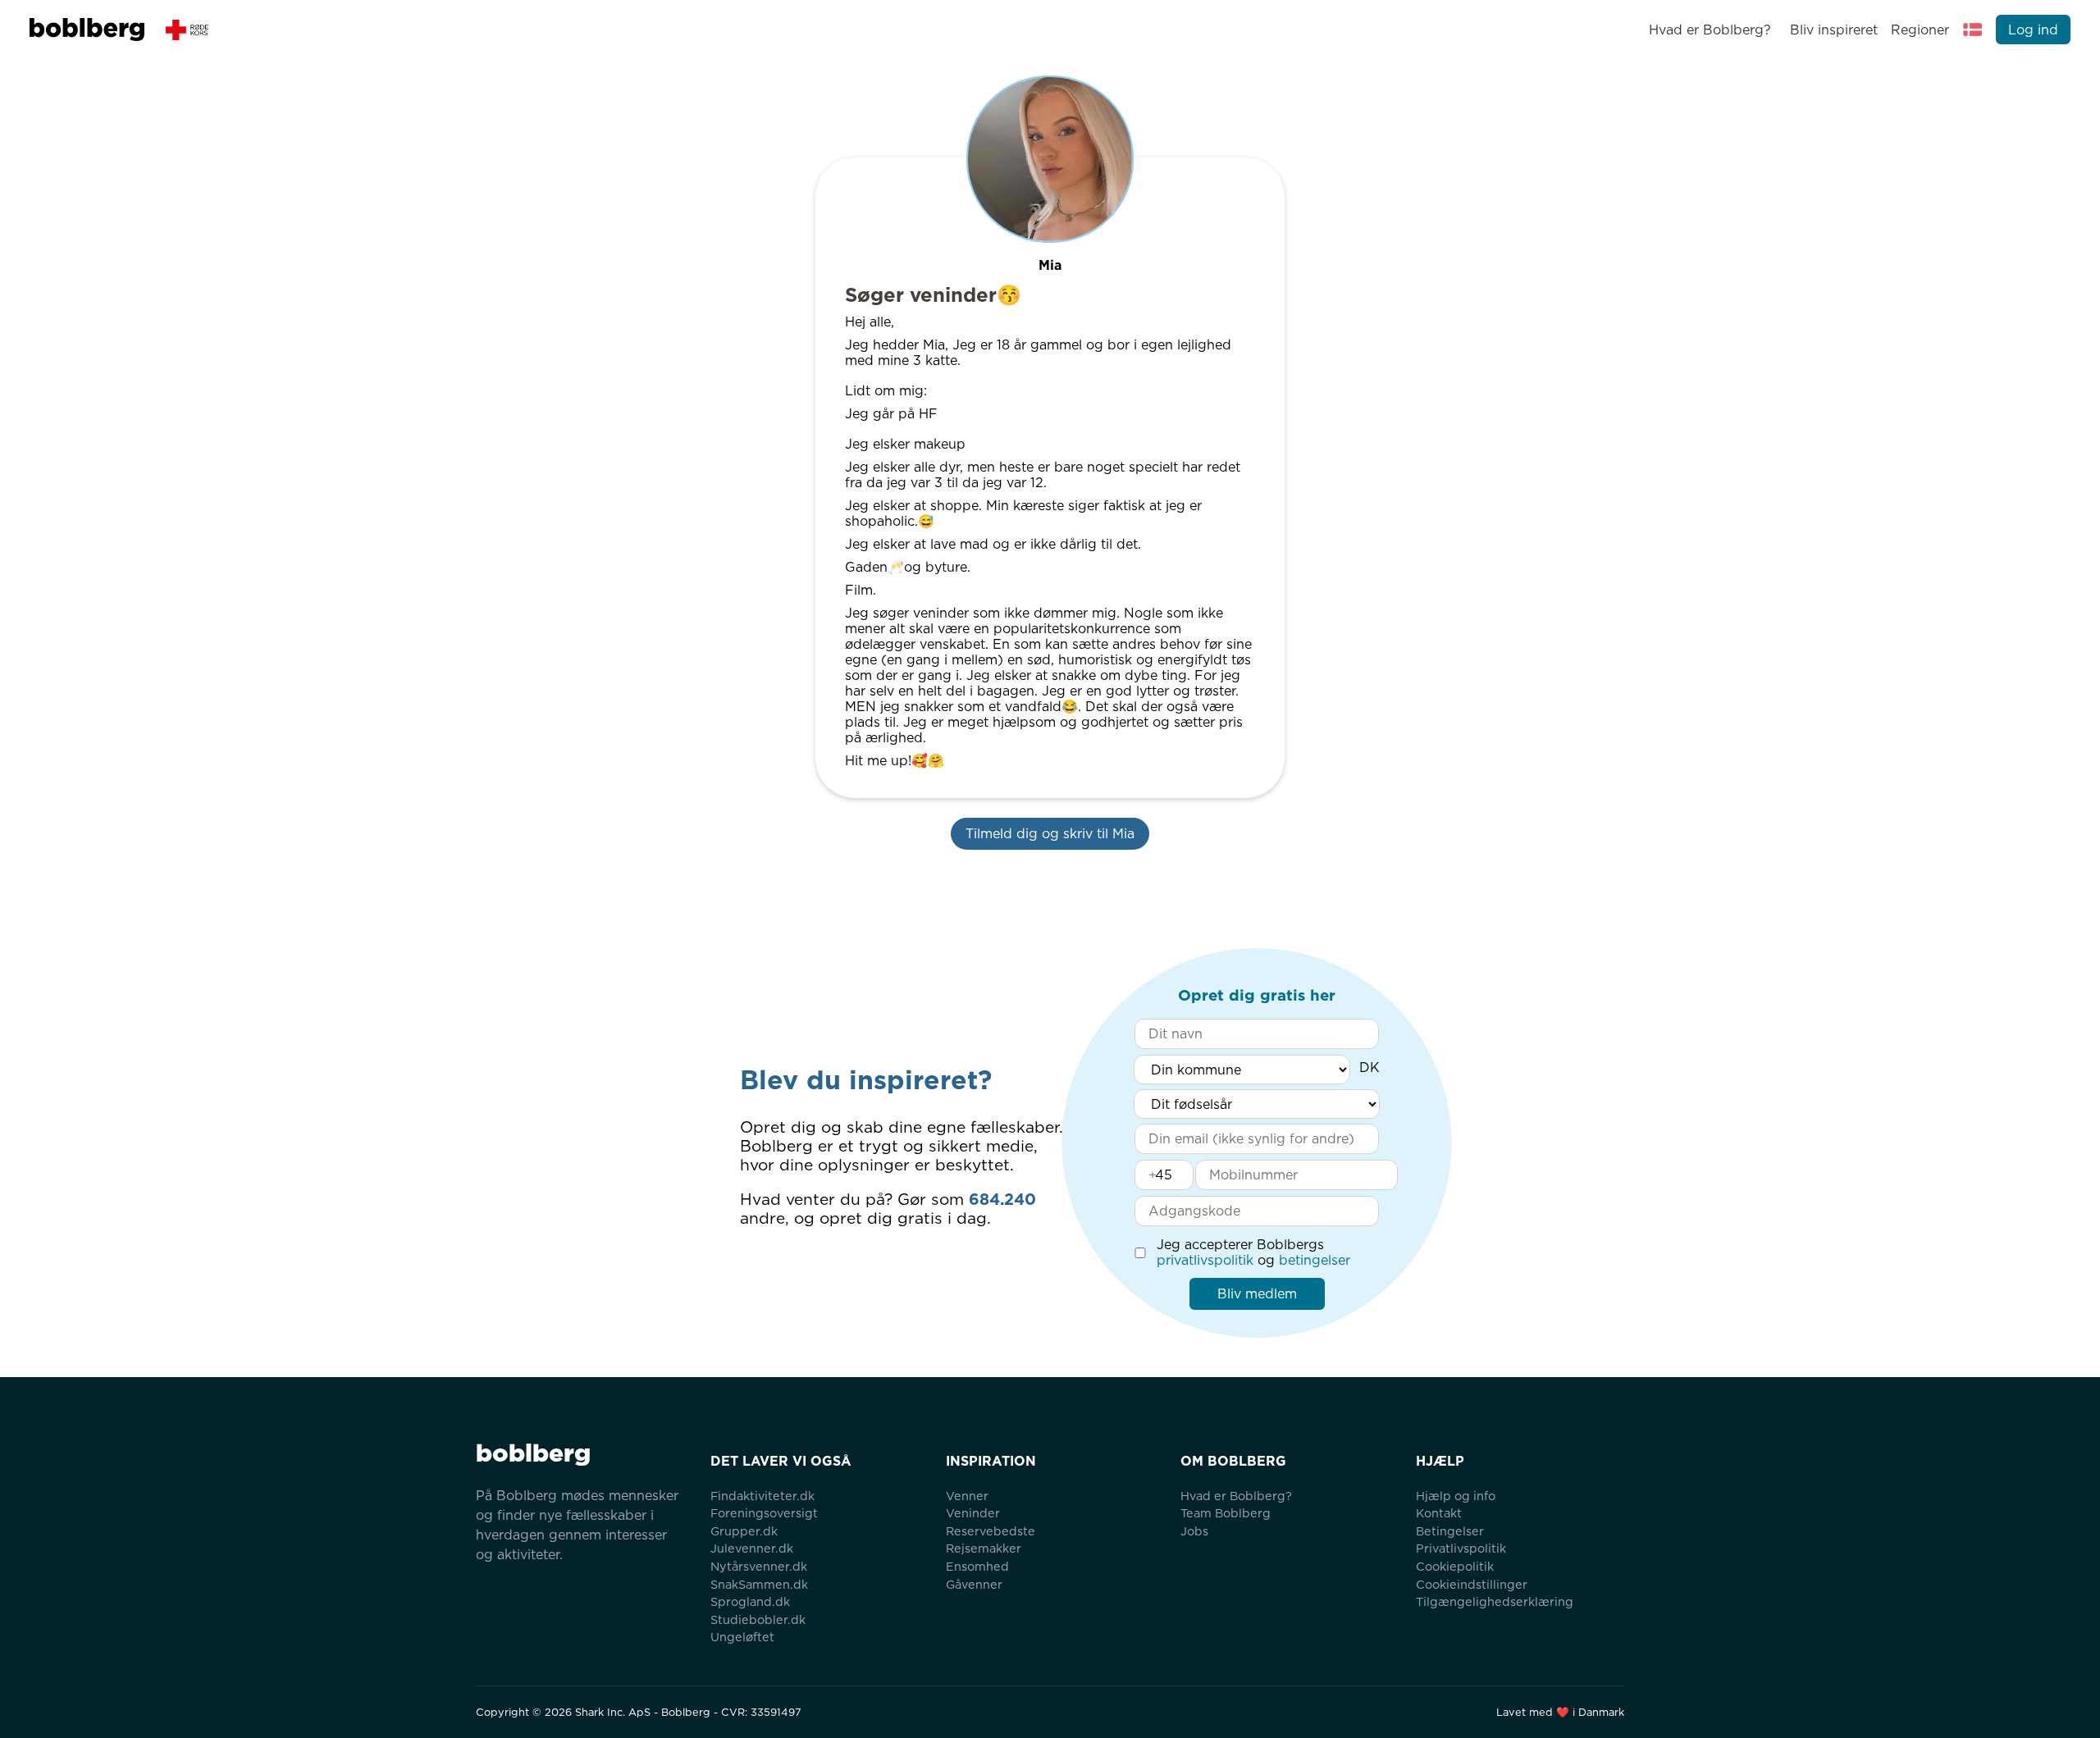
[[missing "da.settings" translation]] (1973, 30)
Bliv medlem (1257, 1294)
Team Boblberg (1226, 1513)
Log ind (2033, 30)
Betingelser (1450, 1531)
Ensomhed (977, 1566)
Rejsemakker (984, 1548)
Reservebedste (991, 1531)
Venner (967, 1496)
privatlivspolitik (1205, 1260)
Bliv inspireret (1833, 30)
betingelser (1315, 1260)
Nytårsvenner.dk (759, 1566)
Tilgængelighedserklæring (1495, 1601)
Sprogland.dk (750, 1601)
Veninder (973, 1513)
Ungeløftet (742, 1637)
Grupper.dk (744, 1531)
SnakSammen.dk (759, 1584)
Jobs (1194, 1531)
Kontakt (1439, 1513)
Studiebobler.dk (758, 1619)
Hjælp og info (1456, 1496)
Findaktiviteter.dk (762, 1496)
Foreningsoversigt (764, 1513)
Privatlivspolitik (1461, 1548)
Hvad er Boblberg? (1710, 30)
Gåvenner (974, 1584)
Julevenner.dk (752, 1548)
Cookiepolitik (1455, 1566)
